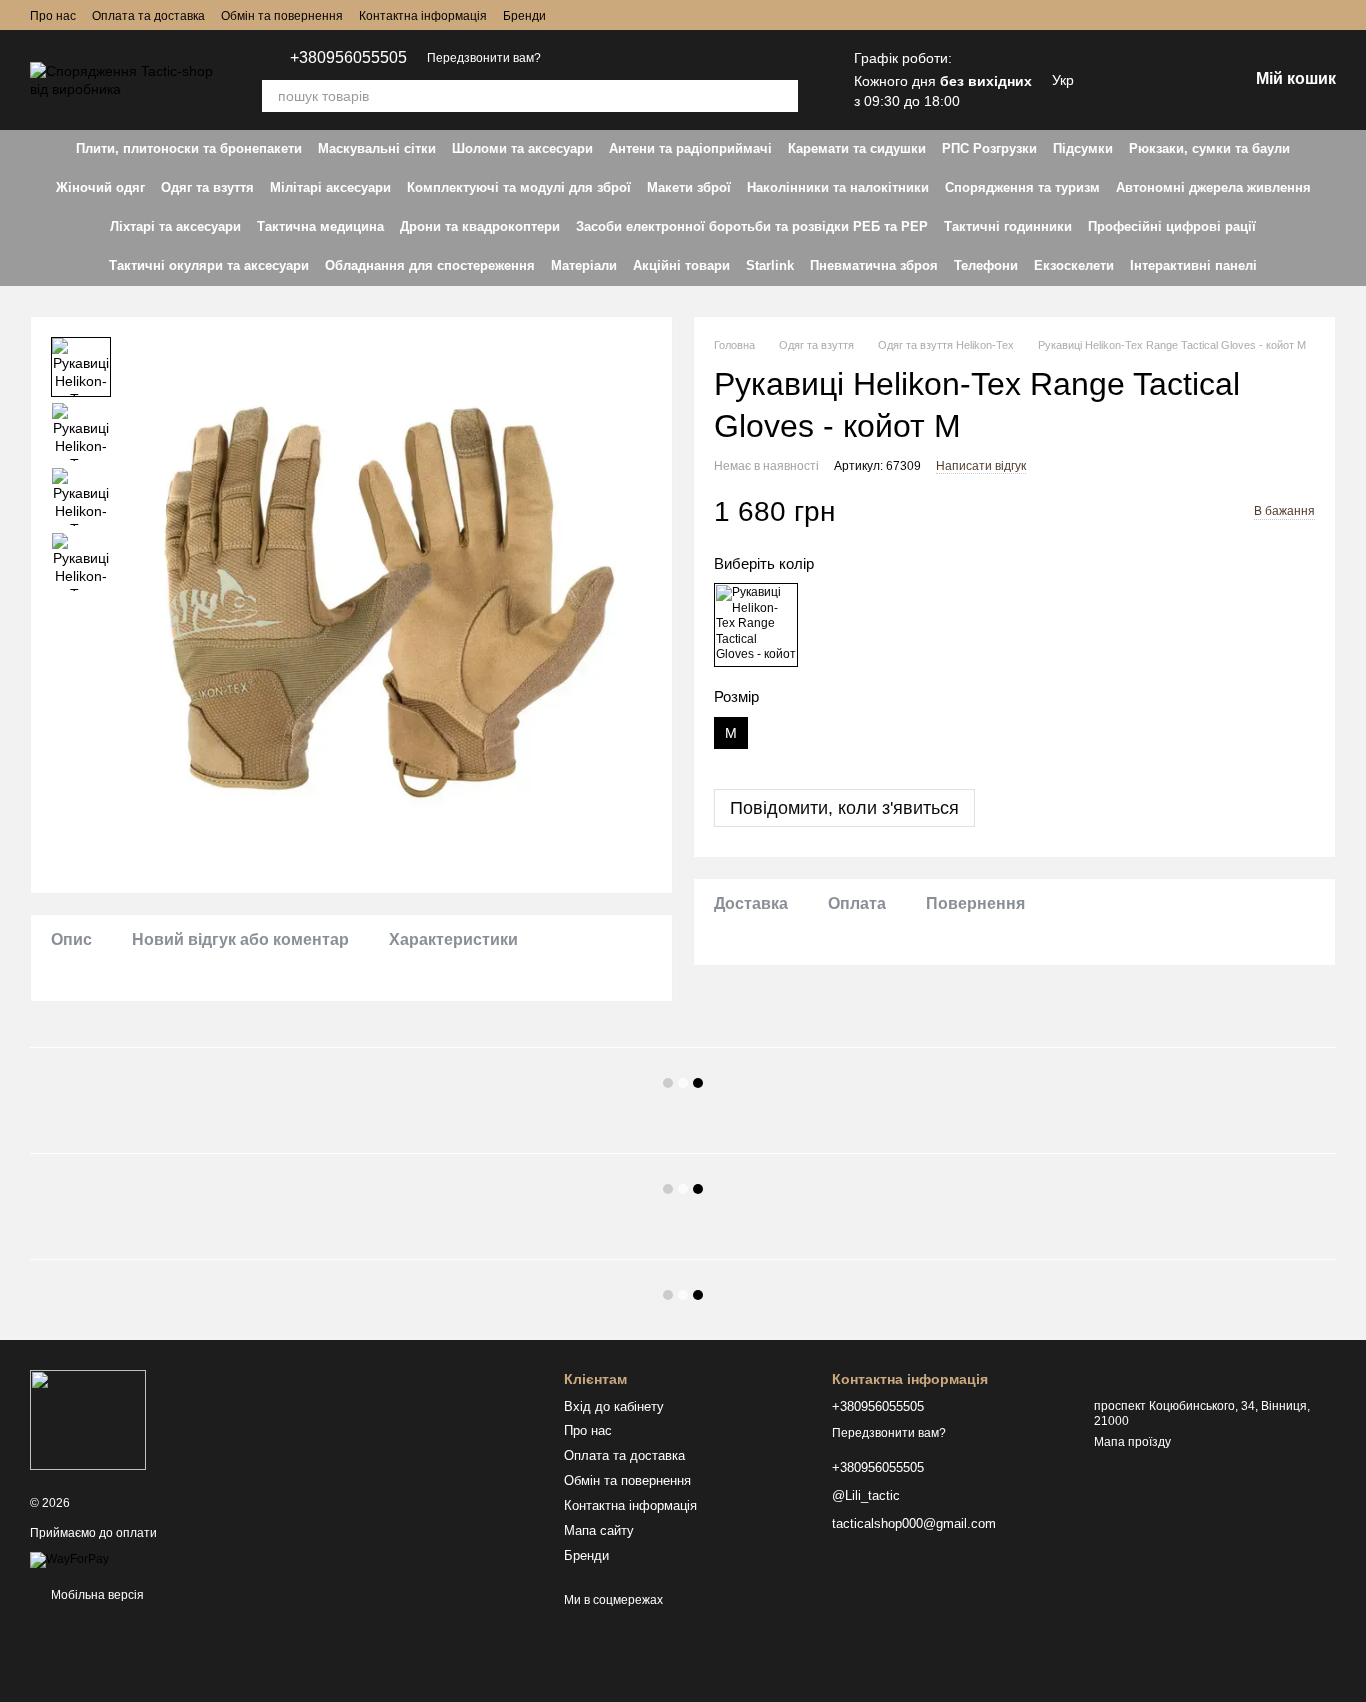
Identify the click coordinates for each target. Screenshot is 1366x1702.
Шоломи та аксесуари (522, 148)
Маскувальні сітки (377, 148)
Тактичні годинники (1008, 226)
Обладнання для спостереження (430, 265)
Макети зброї (689, 187)
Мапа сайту (599, 1530)
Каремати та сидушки (857, 148)
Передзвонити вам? (484, 58)
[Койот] (756, 625)
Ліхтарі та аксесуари (175, 226)
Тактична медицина (320, 226)
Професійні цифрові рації (1172, 226)
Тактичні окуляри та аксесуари (209, 265)
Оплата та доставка (148, 16)
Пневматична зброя (874, 265)
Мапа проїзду (1132, 1442)
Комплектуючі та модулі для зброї (519, 187)
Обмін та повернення (282, 16)
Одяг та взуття (207, 187)
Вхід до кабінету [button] (614, 1406)
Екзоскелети (1074, 265)
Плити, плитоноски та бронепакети (189, 148)
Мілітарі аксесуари (330, 187)
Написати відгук (981, 465)
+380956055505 (348, 58)
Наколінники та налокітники (838, 187)
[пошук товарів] (782, 96)
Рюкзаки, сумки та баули (1209, 148)
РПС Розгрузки (989, 148)
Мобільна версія (96, 1595)
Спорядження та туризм (1022, 187)
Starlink (770, 265)
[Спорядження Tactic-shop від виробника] (88, 1420)
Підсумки (1083, 148)
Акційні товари (681, 265)
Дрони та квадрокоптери (480, 226)
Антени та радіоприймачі (690, 148)
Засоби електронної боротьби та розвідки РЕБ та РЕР (752, 226)
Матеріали (584, 265)
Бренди (524, 16)
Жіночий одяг (100, 187)
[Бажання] (1128, 80)
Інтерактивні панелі (1193, 265)
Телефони (986, 265)
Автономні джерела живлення (1213, 187)
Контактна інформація (423, 16)
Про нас (53, 16)
